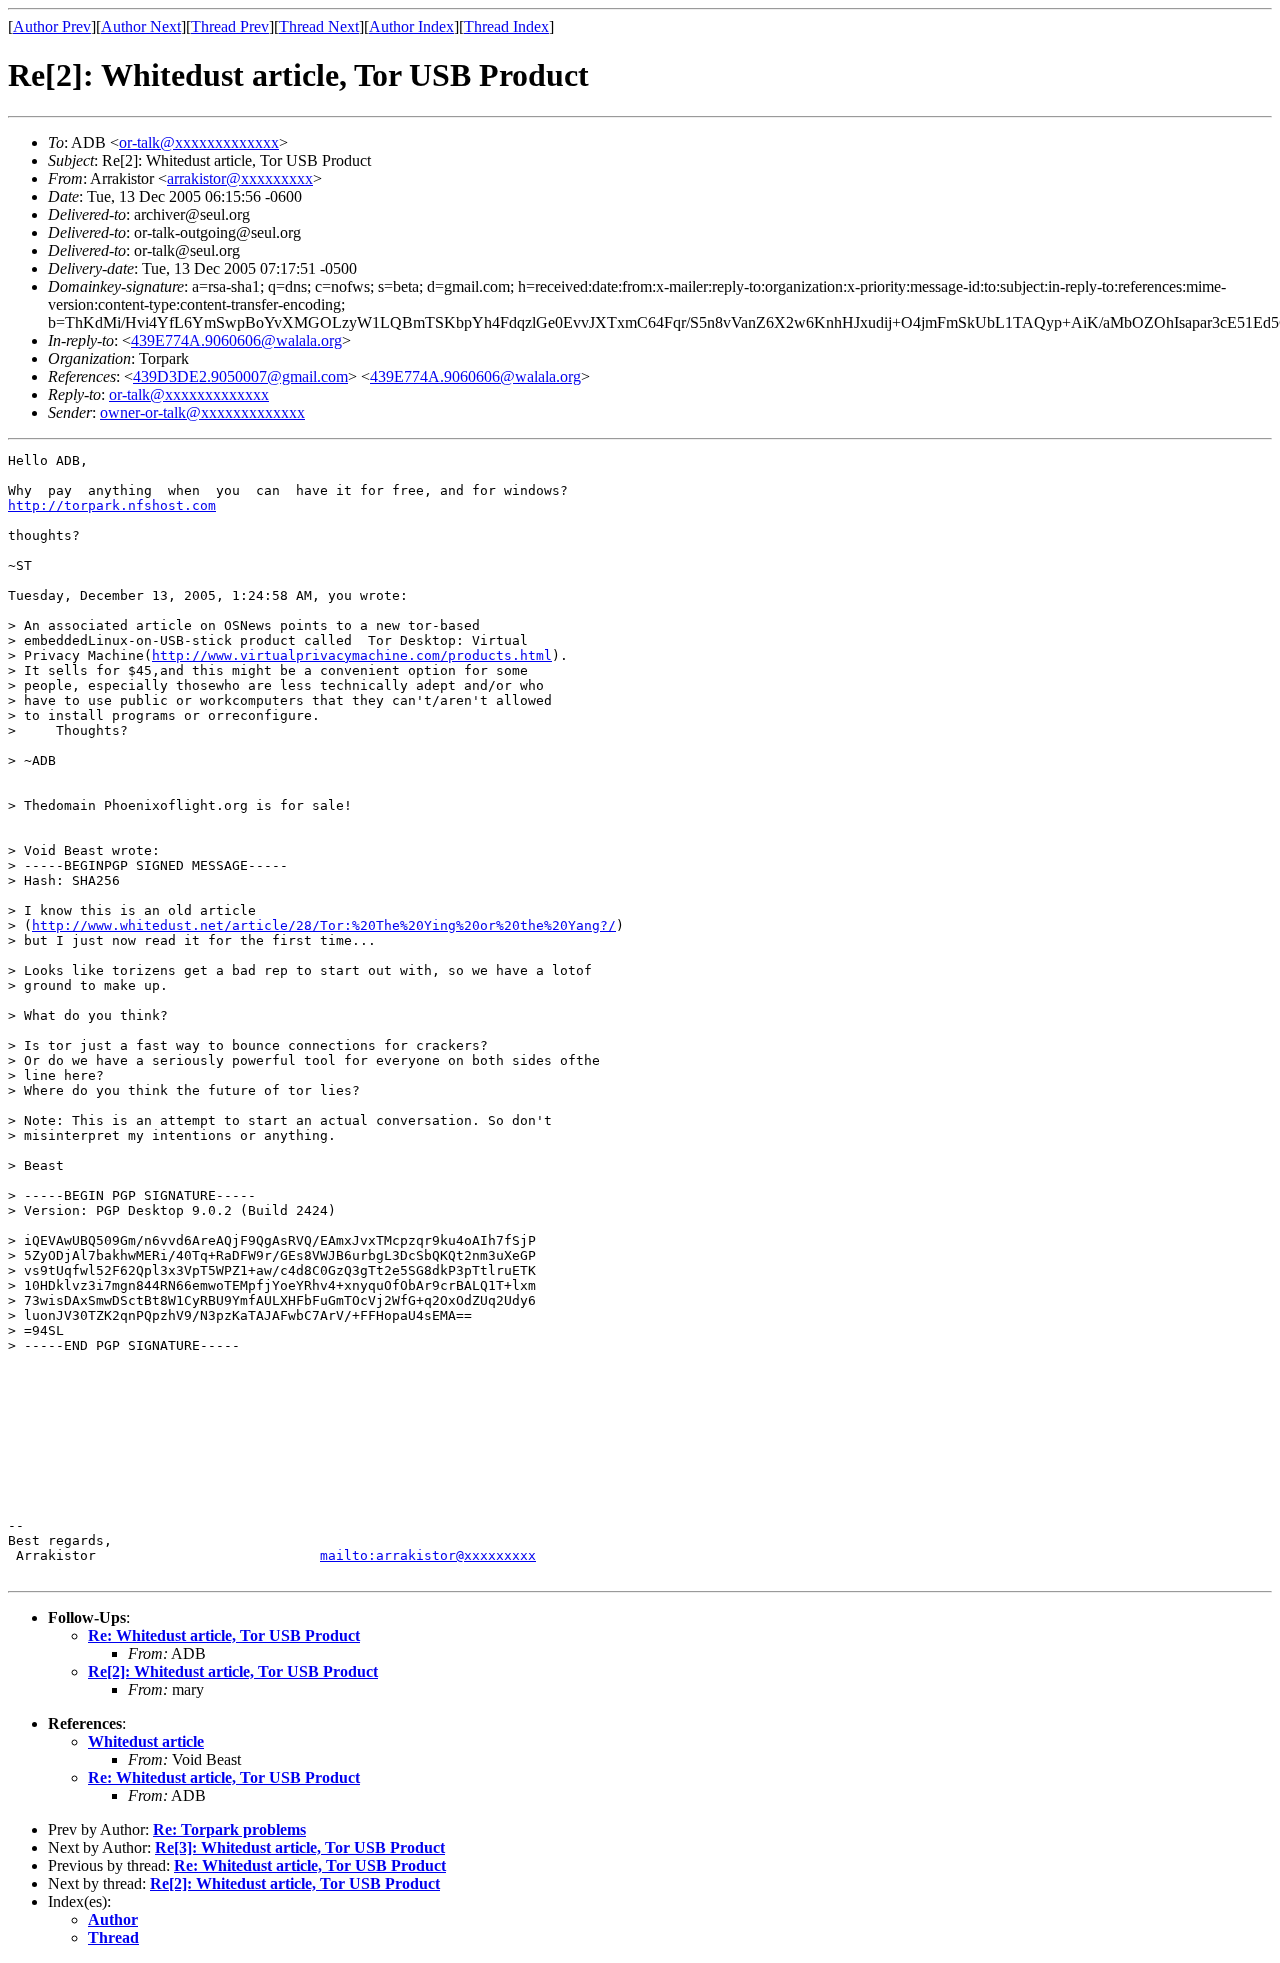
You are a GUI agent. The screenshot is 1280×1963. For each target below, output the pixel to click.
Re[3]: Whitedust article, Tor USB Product (300, 1847)
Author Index (411, 26)
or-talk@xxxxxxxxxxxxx (199, 142)
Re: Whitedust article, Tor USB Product (224, 1635)
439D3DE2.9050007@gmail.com (240, 376)
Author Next (141, 26)
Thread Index (506, 26)
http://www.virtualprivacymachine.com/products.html (352, 655)
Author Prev (52, 26)
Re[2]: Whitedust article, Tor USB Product (233, 1671)
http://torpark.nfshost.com (112, 505)
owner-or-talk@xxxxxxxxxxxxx (202, 412)
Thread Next (319, 26)
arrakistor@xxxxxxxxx (240, 178)
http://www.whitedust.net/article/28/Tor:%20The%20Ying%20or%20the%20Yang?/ (324, 925)
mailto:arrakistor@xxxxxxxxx (428, 1555)
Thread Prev (230, 26)
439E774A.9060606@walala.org (236, 340)
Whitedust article (146, 1741)
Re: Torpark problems (229, 1829)
